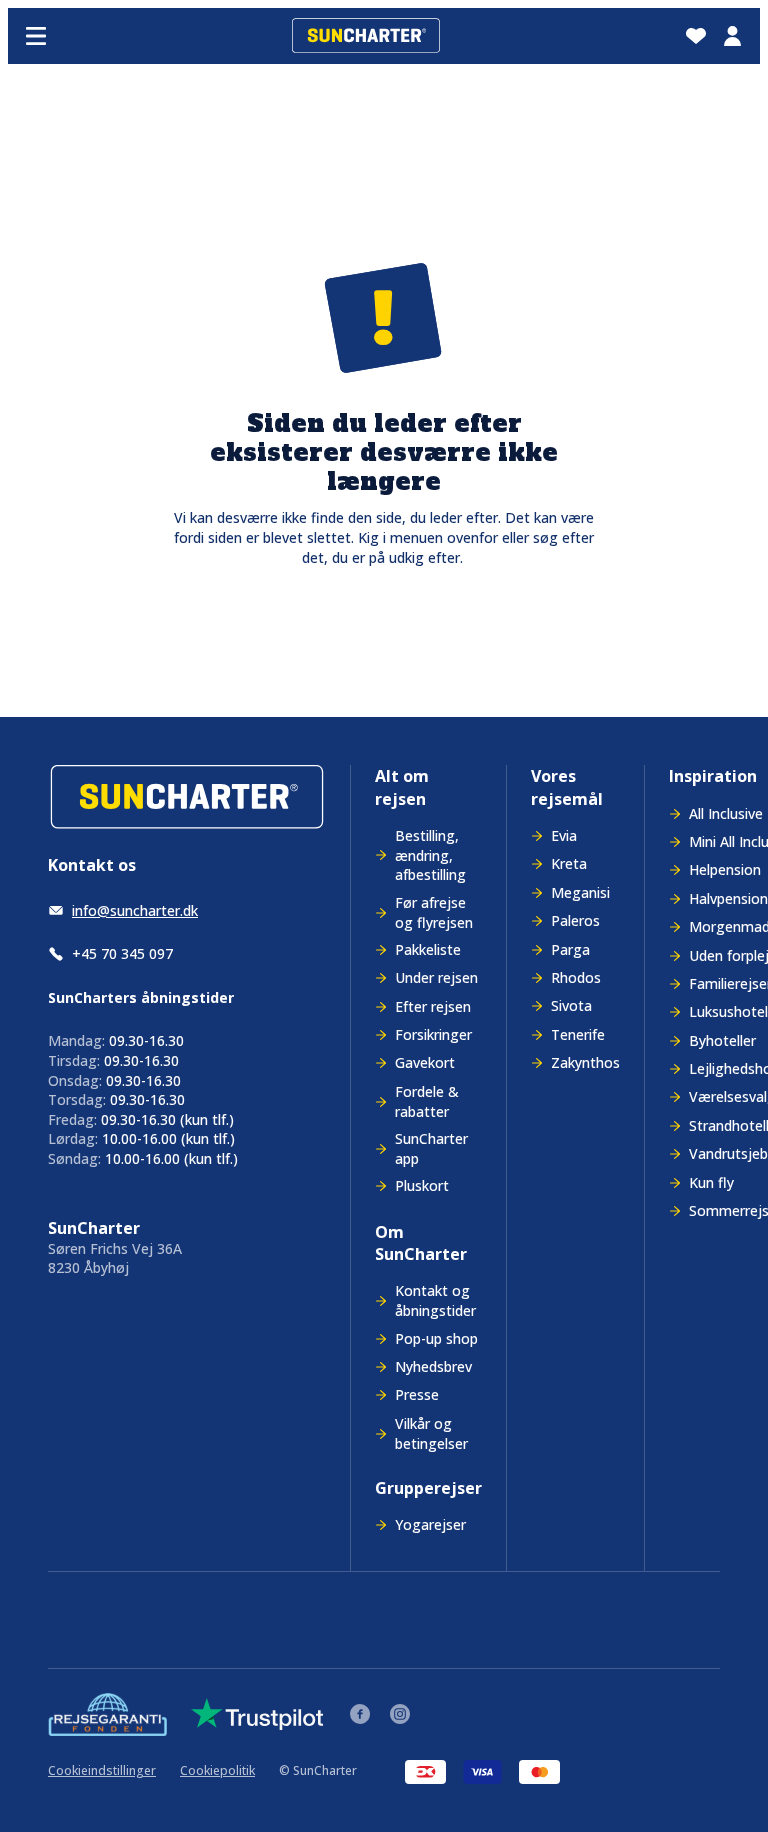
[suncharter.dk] (187, 797)
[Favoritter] (696, 36)
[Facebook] (360, 1714)
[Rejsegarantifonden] (107, 1714)
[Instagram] (400, 1714)
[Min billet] (732, 36)
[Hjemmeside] (366, 36)
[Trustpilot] (257, 1714)
